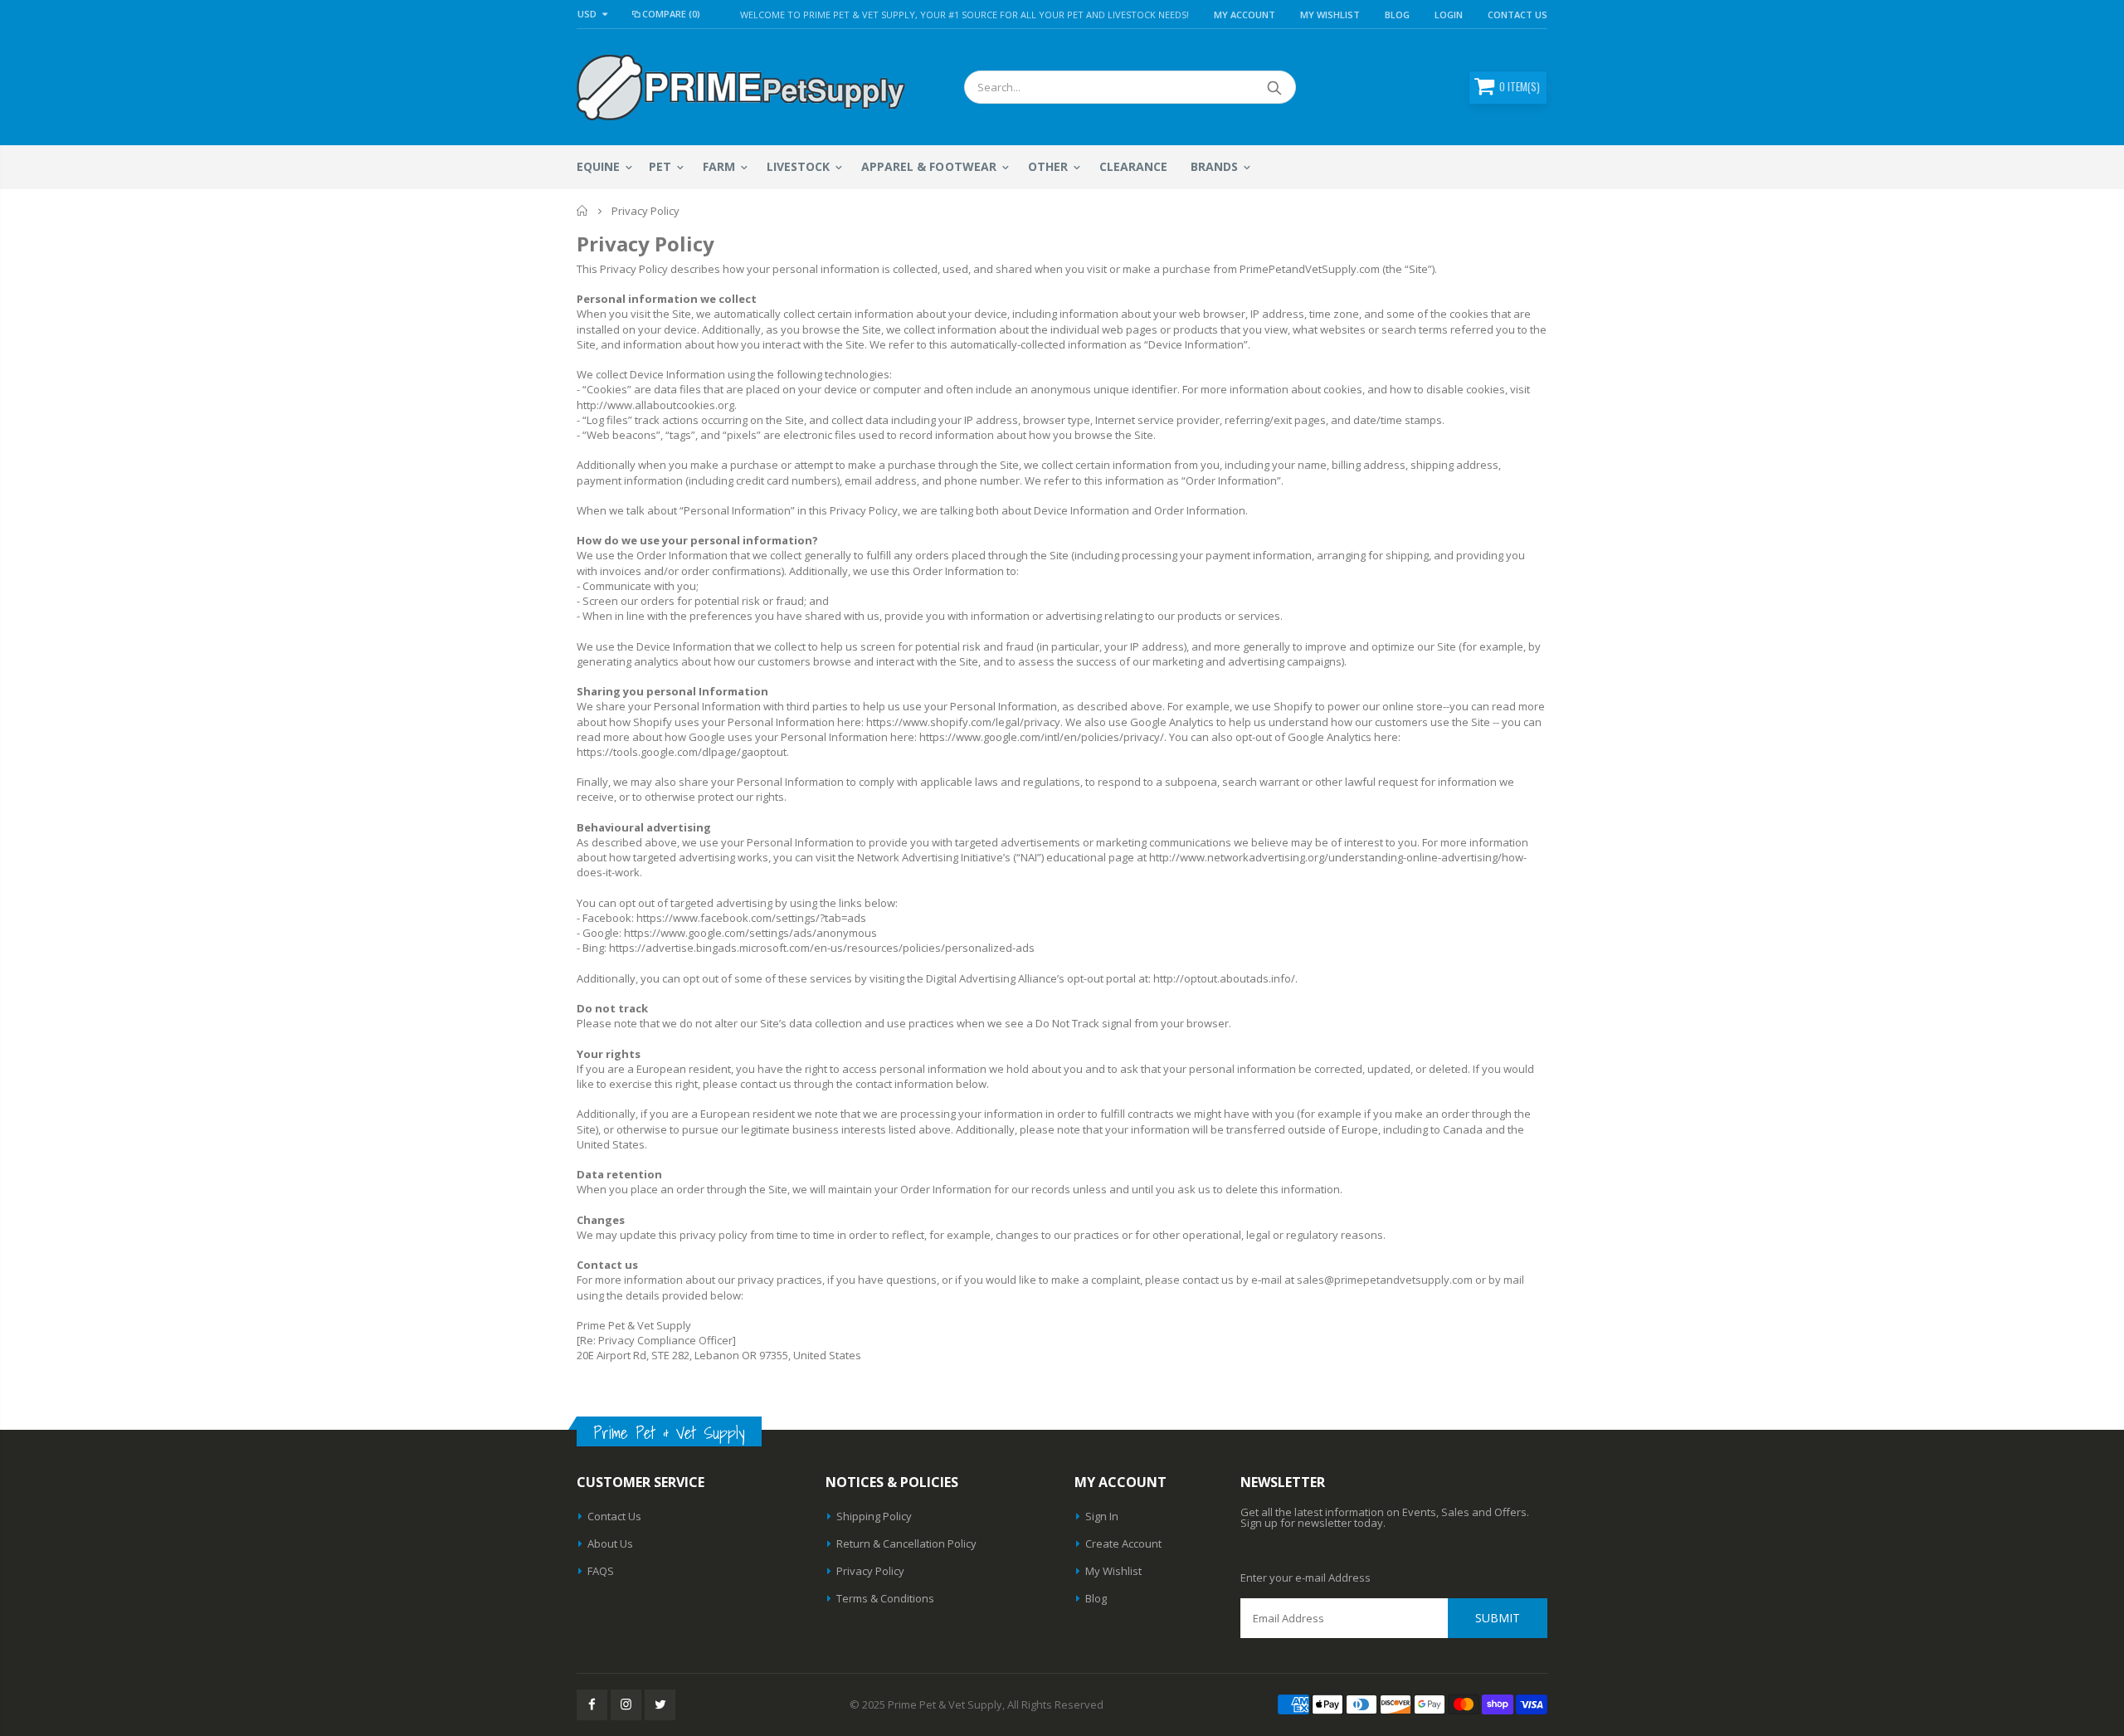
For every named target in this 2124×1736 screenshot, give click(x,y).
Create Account (1123, 1543)
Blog (1397, 15)
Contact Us (1517, 15)
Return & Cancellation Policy (906, 1543)
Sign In (1102, 1516)
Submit (1498, 1618)
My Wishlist (1113, 1571)
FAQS (601, 1571)
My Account (1245, 15)
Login (1449, 15)
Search (1275, 87)
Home (583, 211)
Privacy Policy (870, 1571)
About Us (610, 1543)
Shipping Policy (874, 1516)
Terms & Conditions (885, 1598)
